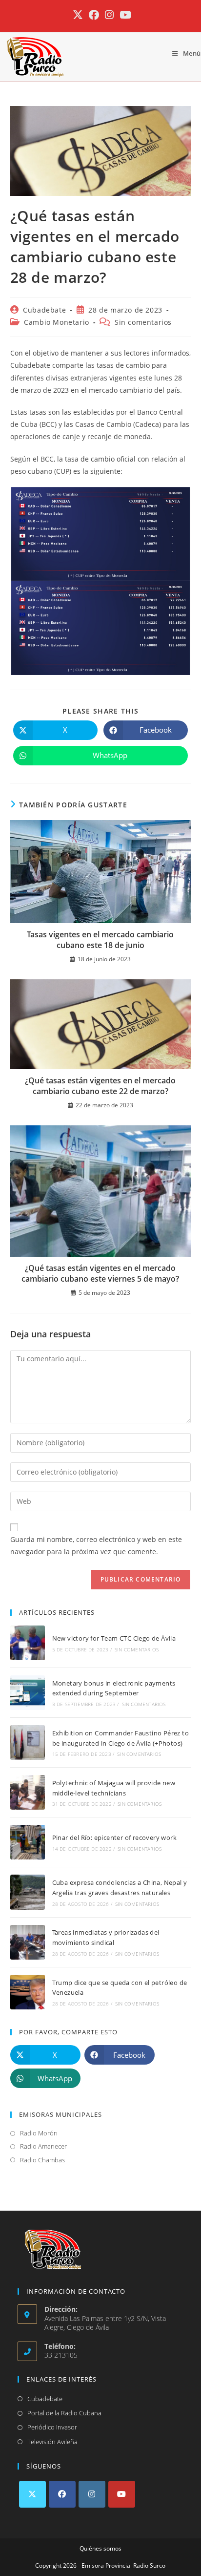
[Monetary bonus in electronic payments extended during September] (28, 1693)
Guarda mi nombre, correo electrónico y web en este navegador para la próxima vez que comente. (96, 1545)
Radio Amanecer (43, 2146)
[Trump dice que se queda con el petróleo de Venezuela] (28, 1992)
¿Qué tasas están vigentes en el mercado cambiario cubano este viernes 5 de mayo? (100, 1273)
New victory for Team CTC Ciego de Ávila (114, 1638)
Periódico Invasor (52, 2427)
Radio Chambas (42, 2160)
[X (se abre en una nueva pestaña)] (78, 15)
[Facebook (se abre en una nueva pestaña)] (94, 15)
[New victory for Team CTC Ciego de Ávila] (28, 1643)
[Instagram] (92, 2494)
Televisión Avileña (52, 2442)
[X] (32, 2494)
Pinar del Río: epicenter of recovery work (114, 1837)
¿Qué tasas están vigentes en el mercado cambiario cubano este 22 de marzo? (100, 1086)
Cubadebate (44, 310)
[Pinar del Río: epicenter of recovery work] (28, 1842)
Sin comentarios (143, 322)
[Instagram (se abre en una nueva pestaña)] (109, 15)
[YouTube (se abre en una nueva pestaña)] (124, 15)
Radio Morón (39, 2133)
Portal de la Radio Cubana (64, 2413)
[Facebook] (62, 2494)
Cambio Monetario (57, 322)
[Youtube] (122, 2494)
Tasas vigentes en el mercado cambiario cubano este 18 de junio (100, 940)
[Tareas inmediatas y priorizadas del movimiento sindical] (28, 1942)
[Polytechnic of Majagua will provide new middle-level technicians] (28, 1792)
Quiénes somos (100, 2548)
